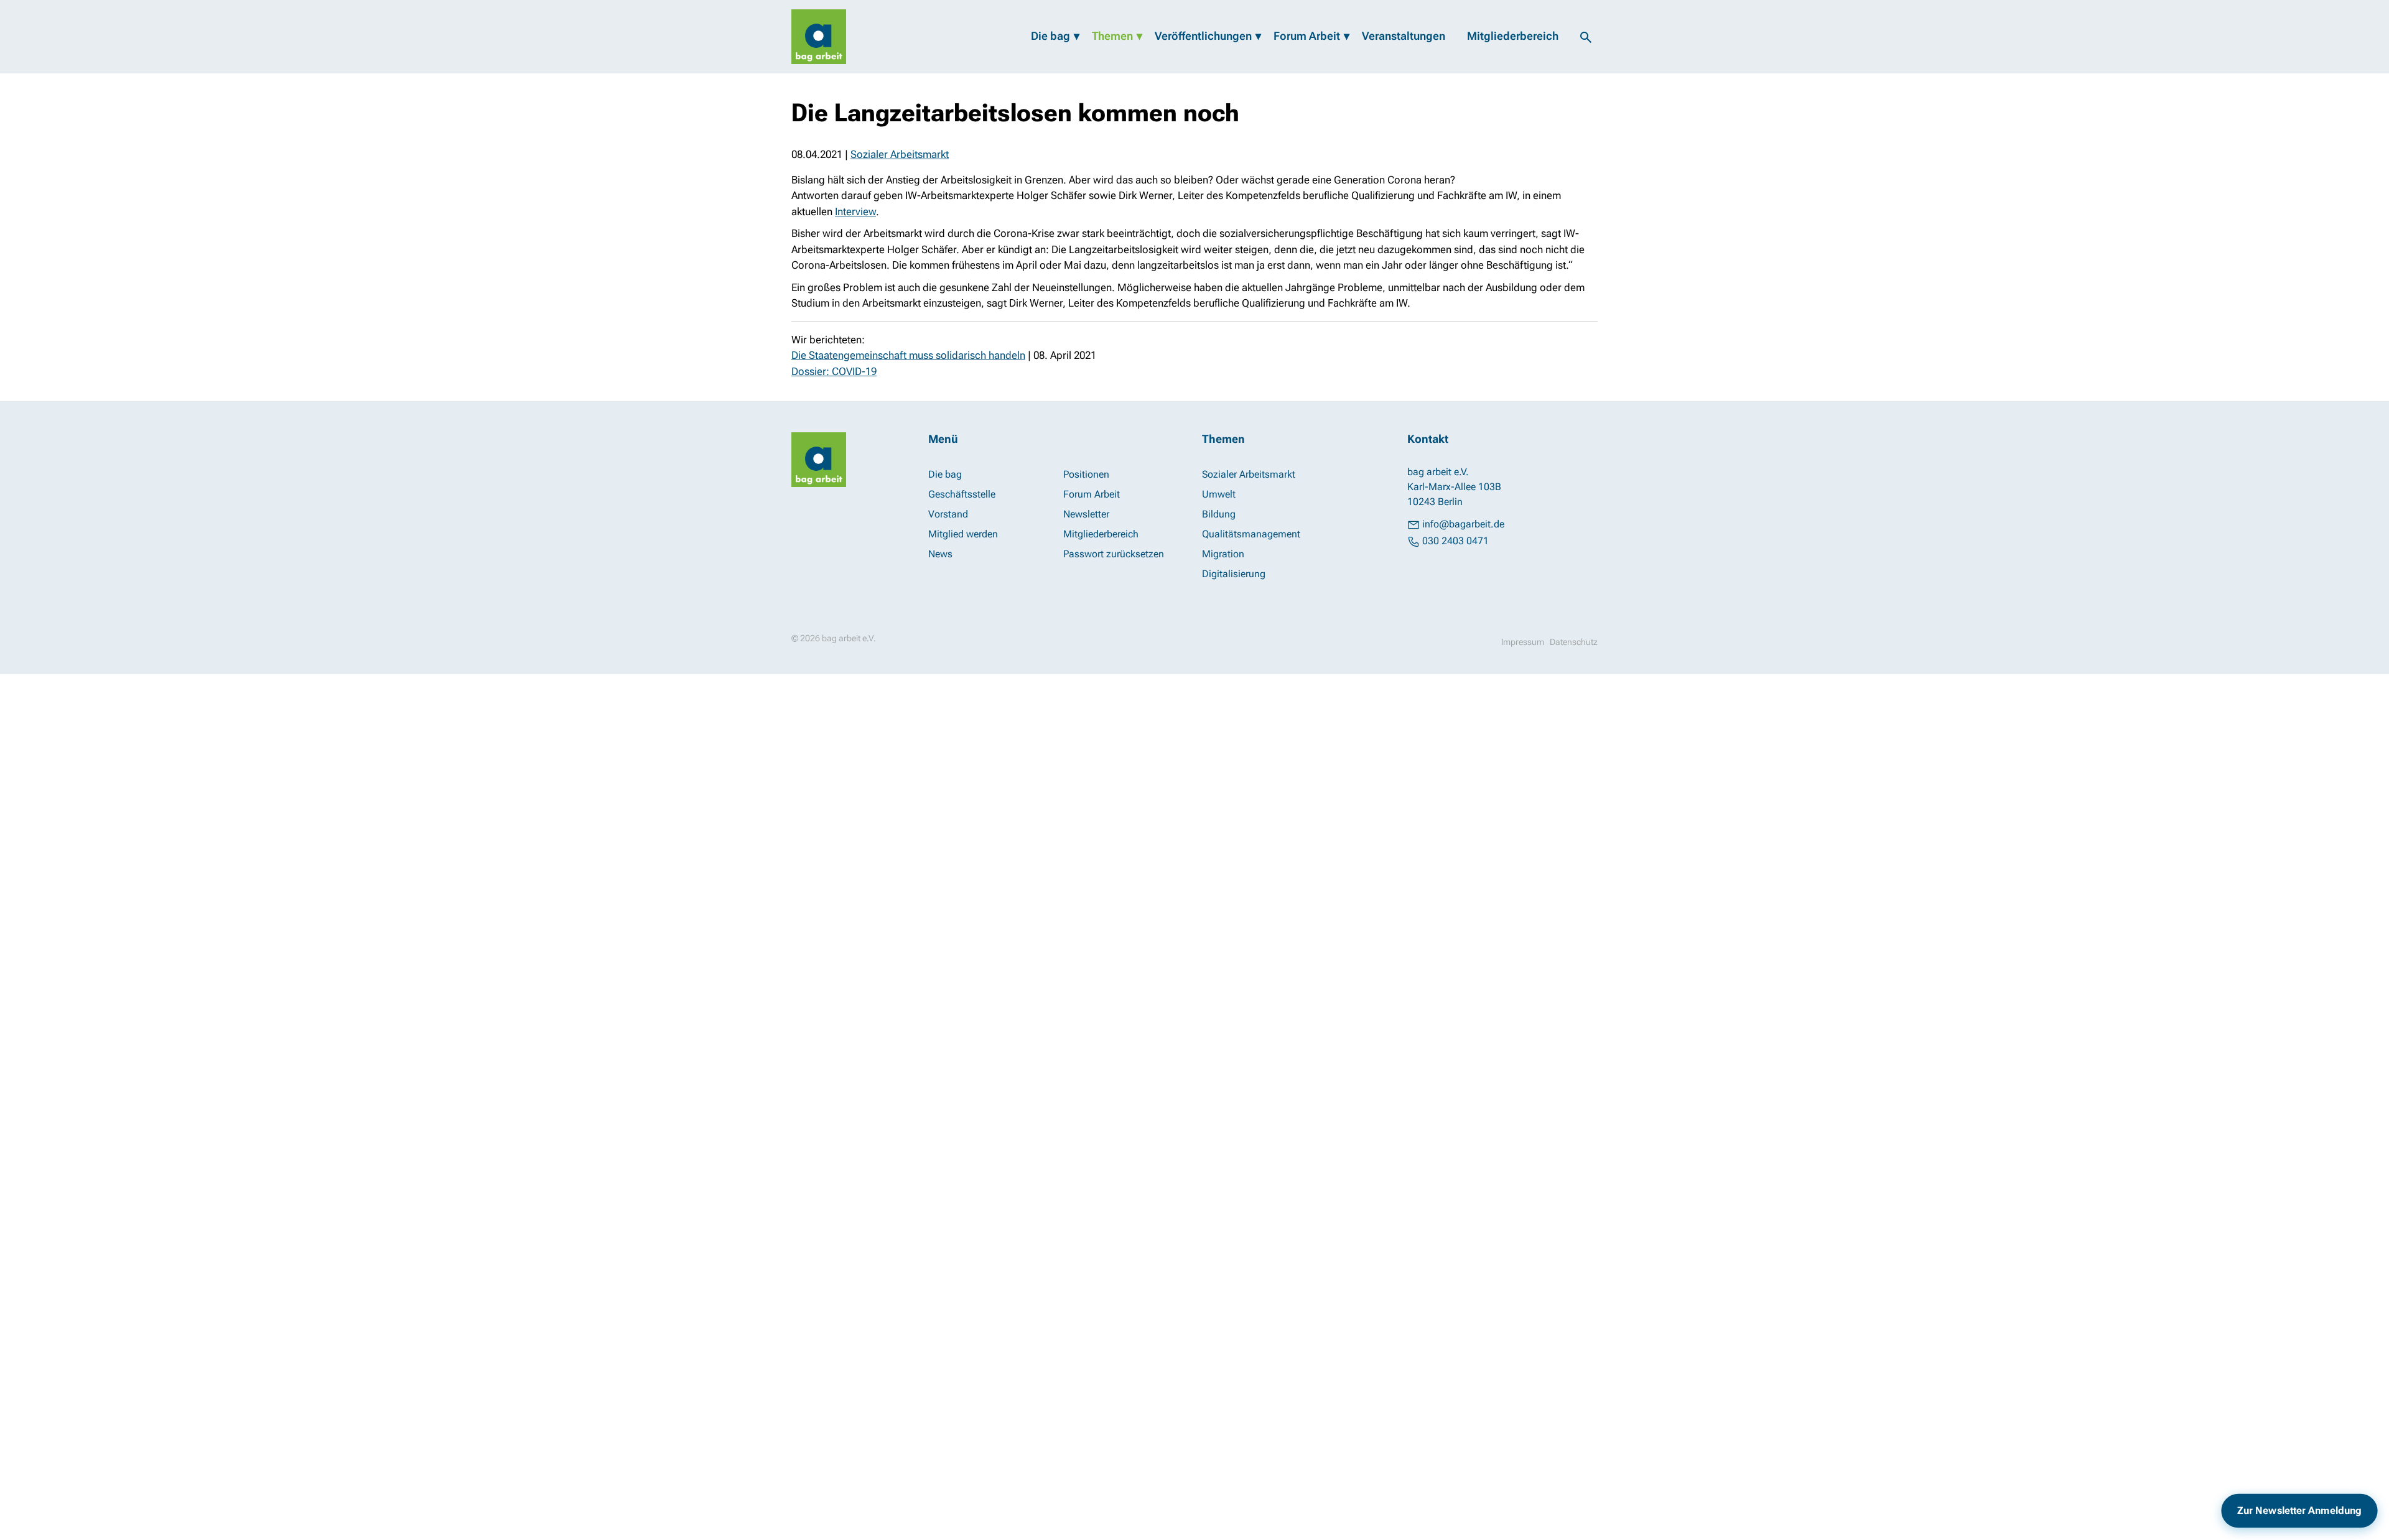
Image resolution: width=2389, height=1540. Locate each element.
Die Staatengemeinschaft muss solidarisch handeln (908, 355)
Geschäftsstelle (962, 494)
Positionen (1086, 474)
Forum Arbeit (1307, 36)
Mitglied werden (963, 534)
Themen (1112, 36)
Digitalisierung (1234, 574)
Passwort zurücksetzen (1114, 554)
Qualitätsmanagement (1251, 534)
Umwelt (1219, 494)
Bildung (1219, 514)
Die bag (1050, 36)
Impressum (1523, 642)
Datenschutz (1574, 642)
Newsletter (1086, 514)
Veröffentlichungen (1203, 36)
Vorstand (948, 514)
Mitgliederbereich (1513, 36)
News (940, 554)
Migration (1223, 554)
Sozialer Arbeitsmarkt (900, 154)
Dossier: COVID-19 (834, 371)
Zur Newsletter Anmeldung (2299, 1510)
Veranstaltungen (1404, 36)
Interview (855, 211)
